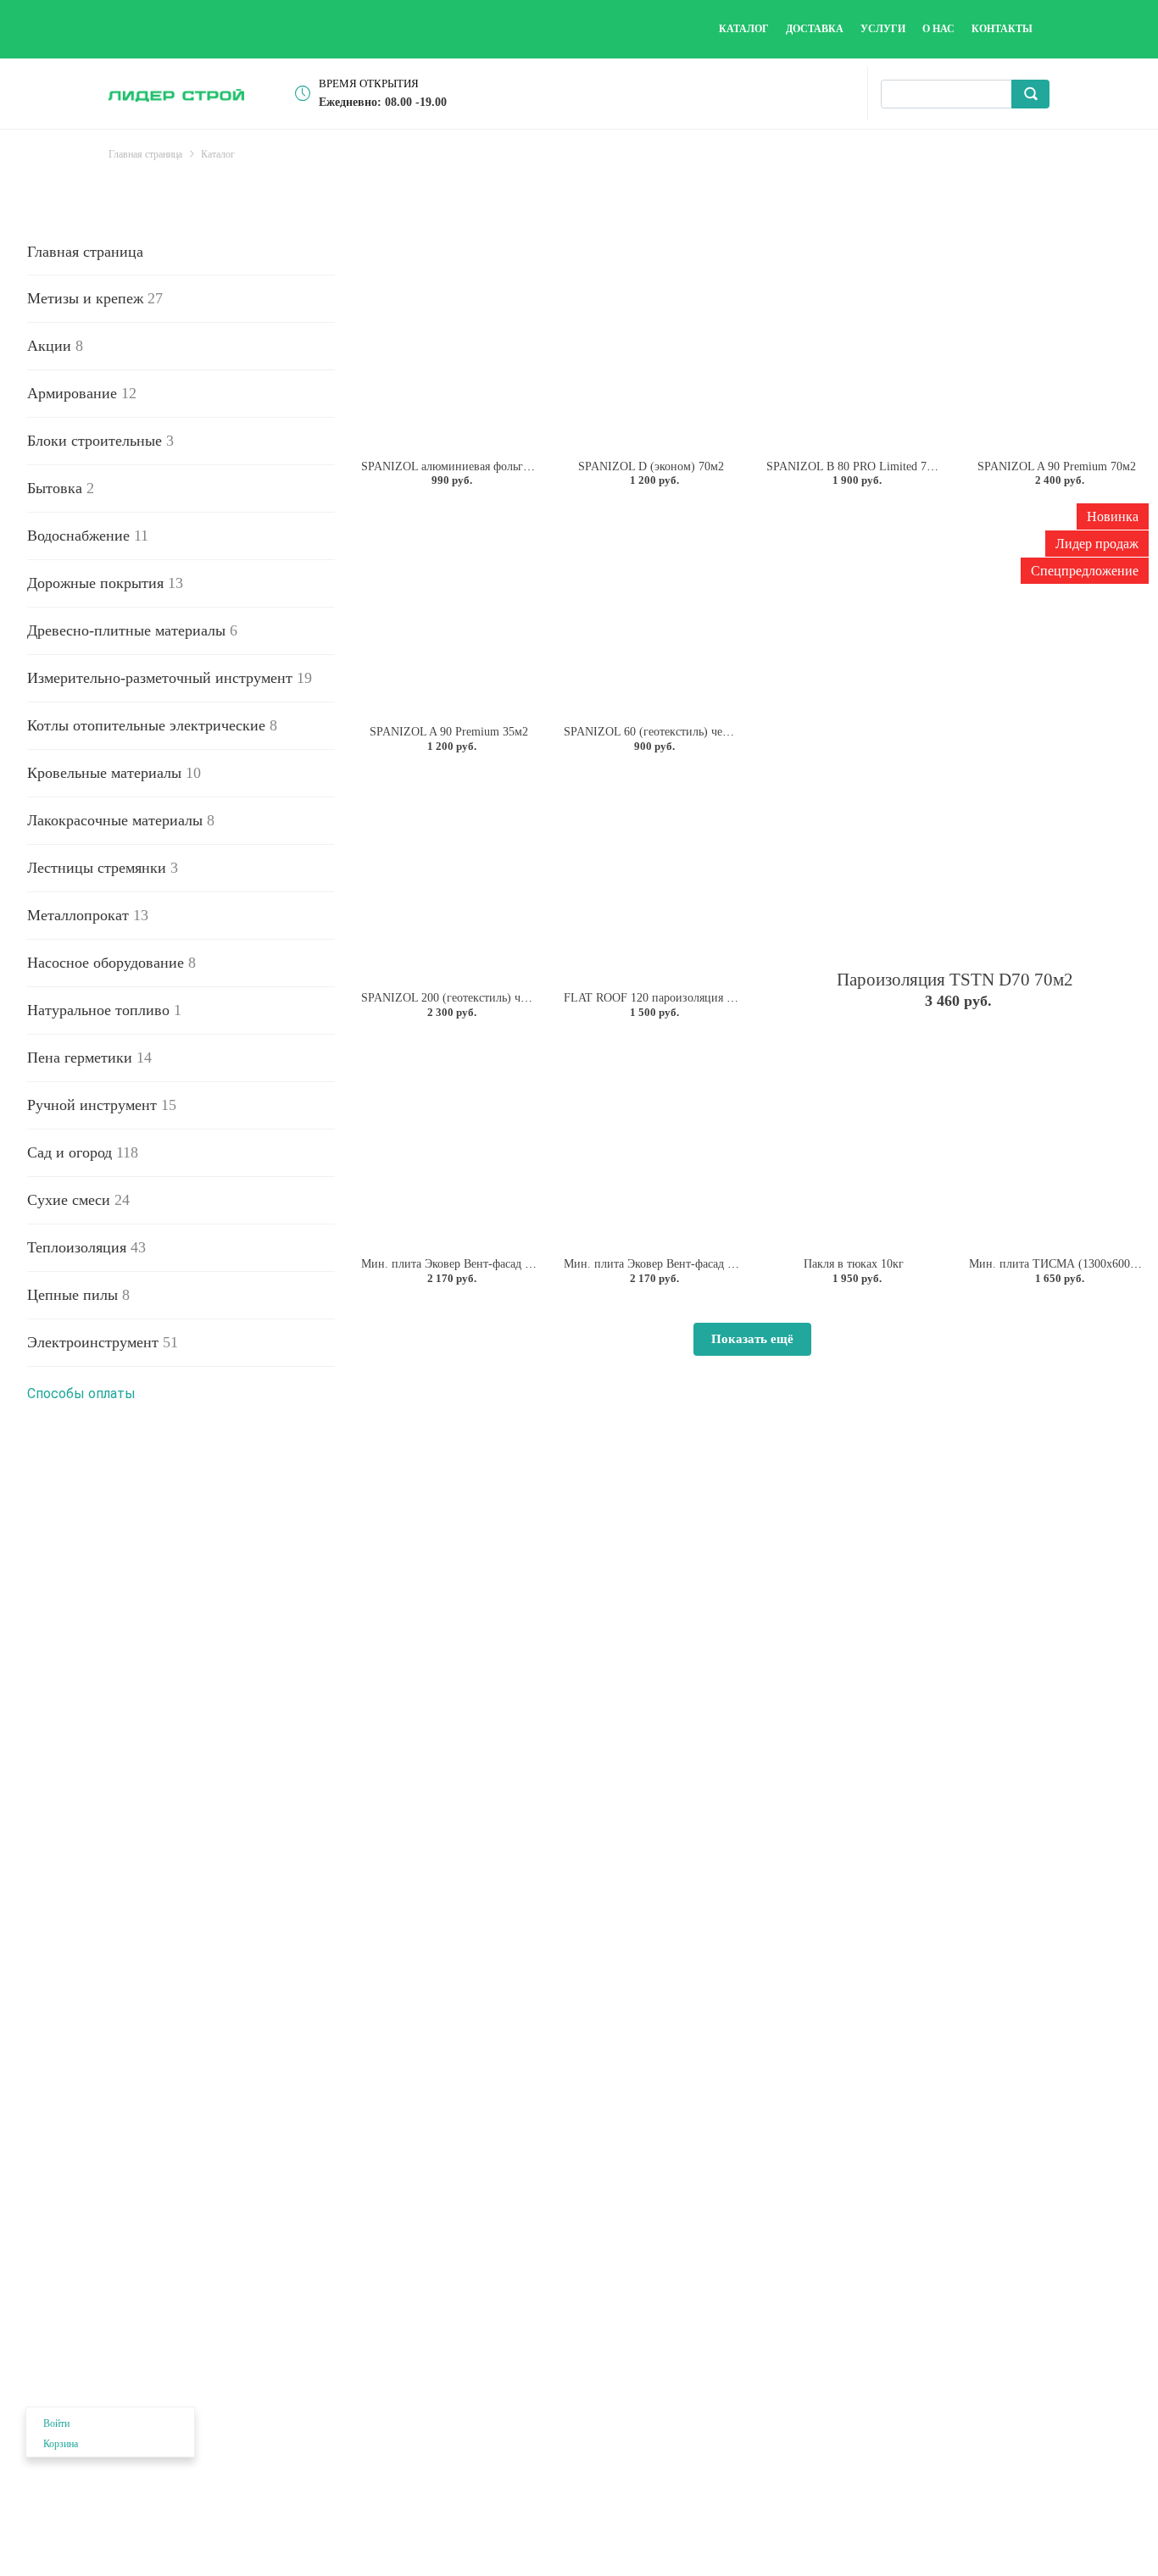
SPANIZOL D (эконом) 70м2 (651, 466)
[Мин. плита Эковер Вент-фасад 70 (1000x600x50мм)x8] (651, 1141)
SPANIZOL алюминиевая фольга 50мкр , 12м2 (480, 466)
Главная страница (85, 252)
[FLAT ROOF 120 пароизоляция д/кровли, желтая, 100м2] (651, 875)
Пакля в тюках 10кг (854, 1264)
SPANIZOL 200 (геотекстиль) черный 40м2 (471, 998)
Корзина (61, 2444)
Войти (56, 2423)
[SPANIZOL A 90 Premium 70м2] (1057, 343)
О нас (938, 29)
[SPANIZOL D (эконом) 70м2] (651, 343)
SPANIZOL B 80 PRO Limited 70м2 (856, 466)
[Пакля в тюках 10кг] (854, 1141)
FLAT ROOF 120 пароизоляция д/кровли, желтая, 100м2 (708, 998)
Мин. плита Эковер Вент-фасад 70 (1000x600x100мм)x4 (504, 1264)
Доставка (815, 29)
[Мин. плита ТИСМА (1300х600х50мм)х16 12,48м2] (1057, 1141)
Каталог (744, 29)
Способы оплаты (81, 1393)
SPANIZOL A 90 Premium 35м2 (449, 732)
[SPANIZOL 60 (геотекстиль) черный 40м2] (651, 609)
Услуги (883, 29)
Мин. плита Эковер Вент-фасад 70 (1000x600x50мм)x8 (704, 1264)
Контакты (1002, 29)
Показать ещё (752, 1339)
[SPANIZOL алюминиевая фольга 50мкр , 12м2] (449, 343)
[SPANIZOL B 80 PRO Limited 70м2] (854, 343)
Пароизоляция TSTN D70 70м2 (955, 980)
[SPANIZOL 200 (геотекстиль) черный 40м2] (449, 875)
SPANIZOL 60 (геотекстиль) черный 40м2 (671, 732)
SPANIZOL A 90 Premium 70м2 (1057, 466)
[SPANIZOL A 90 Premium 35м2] (449, 609)
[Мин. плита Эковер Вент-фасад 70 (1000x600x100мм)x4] (449, 1141)
